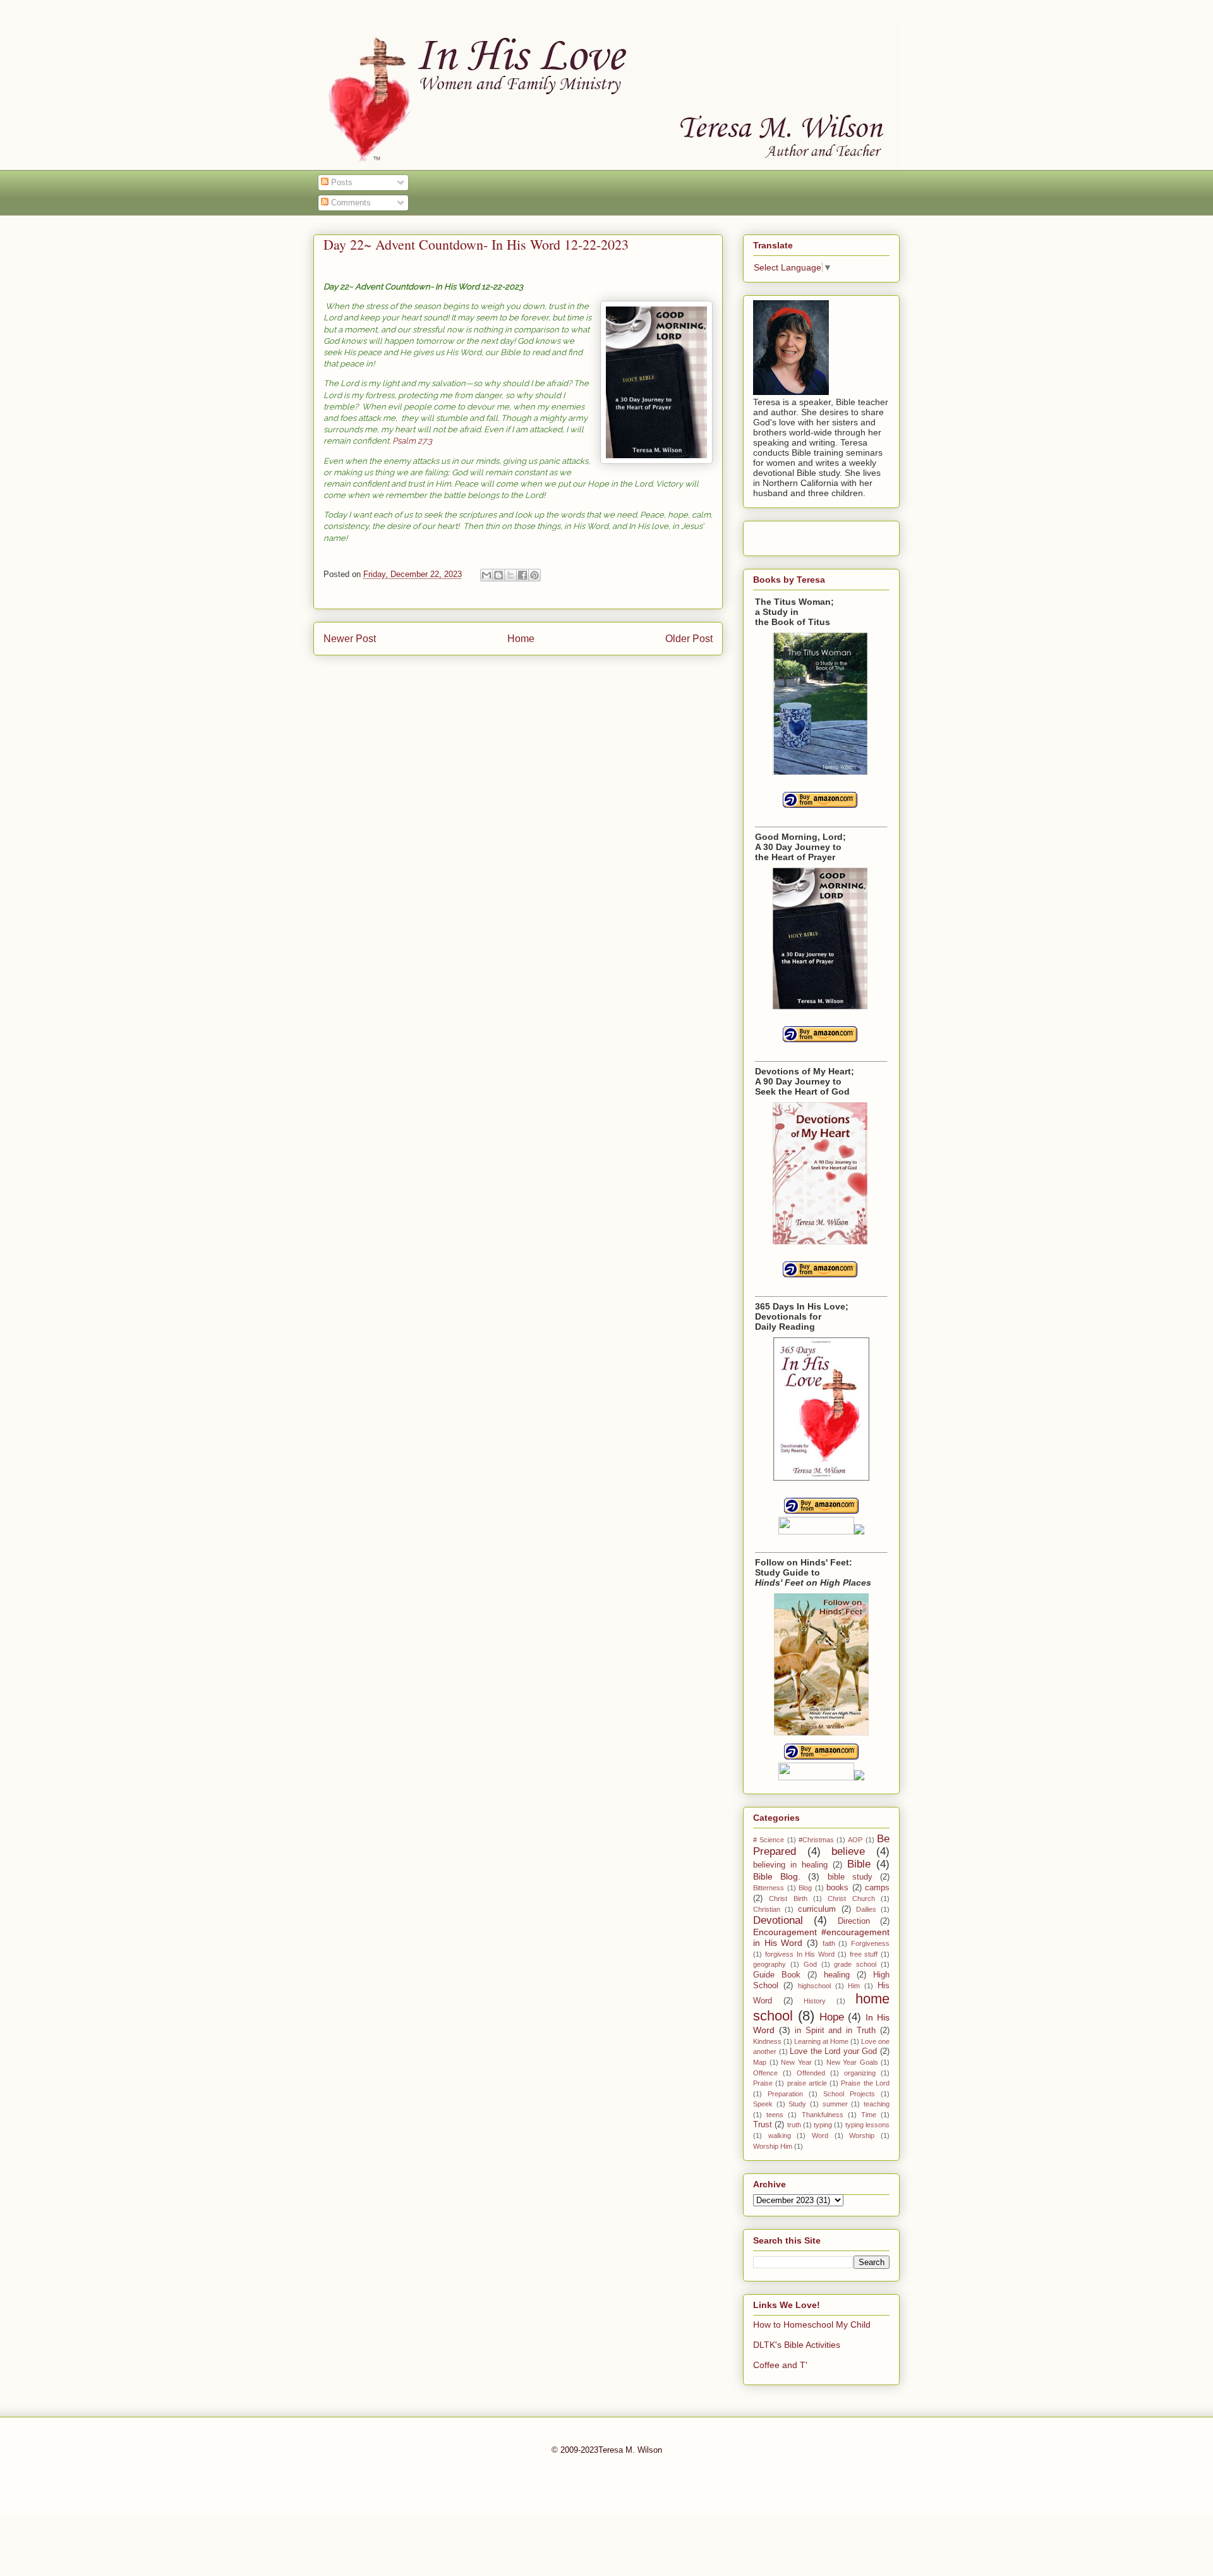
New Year (796, 2062)
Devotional (778, 1920)
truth (794, 2125)
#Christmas (816, 1840)
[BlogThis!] (498, 575)
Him (854, 1986)
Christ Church (851, 1899)
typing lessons (867, 2125)
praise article (807, 2083)
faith (829, 1943)
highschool (814, 1986)
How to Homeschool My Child (812, 2324)
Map (760, 2062)
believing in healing (790, 1865)
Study (797, 2104)
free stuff (864, 1954)
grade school (855, 1964)
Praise (763, 2083)
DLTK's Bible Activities (797, 2345)
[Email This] (486, 575)
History (815, 2001)
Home (521, 639)
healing (837, 1975)
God (810, 1964)
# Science (769, 1840)
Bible (859, 1864)
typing (823, 2125)
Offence (765, 2073)
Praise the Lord (865, 2083)
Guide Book (777, 1975)
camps (877, 1888)
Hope (832, 2017)
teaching (877, 2104)
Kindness (767, 2041)
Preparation (785, 2094)
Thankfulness (823, 2115)
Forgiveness (870, 1943)
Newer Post (350, 639)
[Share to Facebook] (522, 575)
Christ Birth (788, 1899)
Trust (763, 2125)
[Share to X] (510, 575)
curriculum (817, 1909)
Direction (854, 1921)
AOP (855, 1840)
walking (780, 2136)
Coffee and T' (780, 2365)
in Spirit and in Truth (835, 2031)
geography (769, 1964)
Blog (805, 1888)
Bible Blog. (777, 1876)
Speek (763, 2104)
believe (848, 1851)
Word (820, 2136)
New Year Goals (852, 2062)
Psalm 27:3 (412, 441)
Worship (862, 2136)
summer (835, 2104)
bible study (850, 1877)
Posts (341, 182)
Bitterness (769, 1888)
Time (869, 2115)
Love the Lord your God (833, 2051)
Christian (767, 1909)
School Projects (849, 2094)
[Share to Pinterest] (534, 575)
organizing (860, 2073)
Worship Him (773, 2146)
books (837, 1888)
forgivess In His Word (800, 1954)
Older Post (689, 639)
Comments (350, 203)
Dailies (866, 1909)
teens (775, 2115)
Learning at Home (821, 2041)
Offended (811, 2073)
